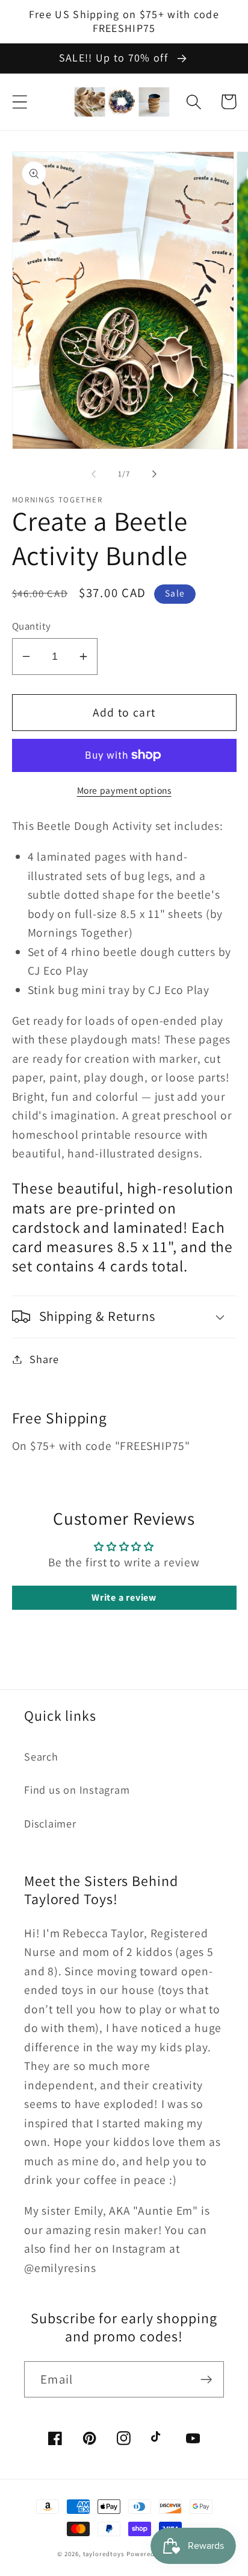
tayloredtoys (104, 2554)
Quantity (32, 626)
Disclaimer (50, 1823)
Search (41, 1756)
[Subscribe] (206, 2380)
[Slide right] (155, 474)
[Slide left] (93, 474)
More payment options (124, 790)
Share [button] (44, 1359)
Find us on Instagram (77, 1790)
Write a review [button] (124, 1597)
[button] (20, 102)
